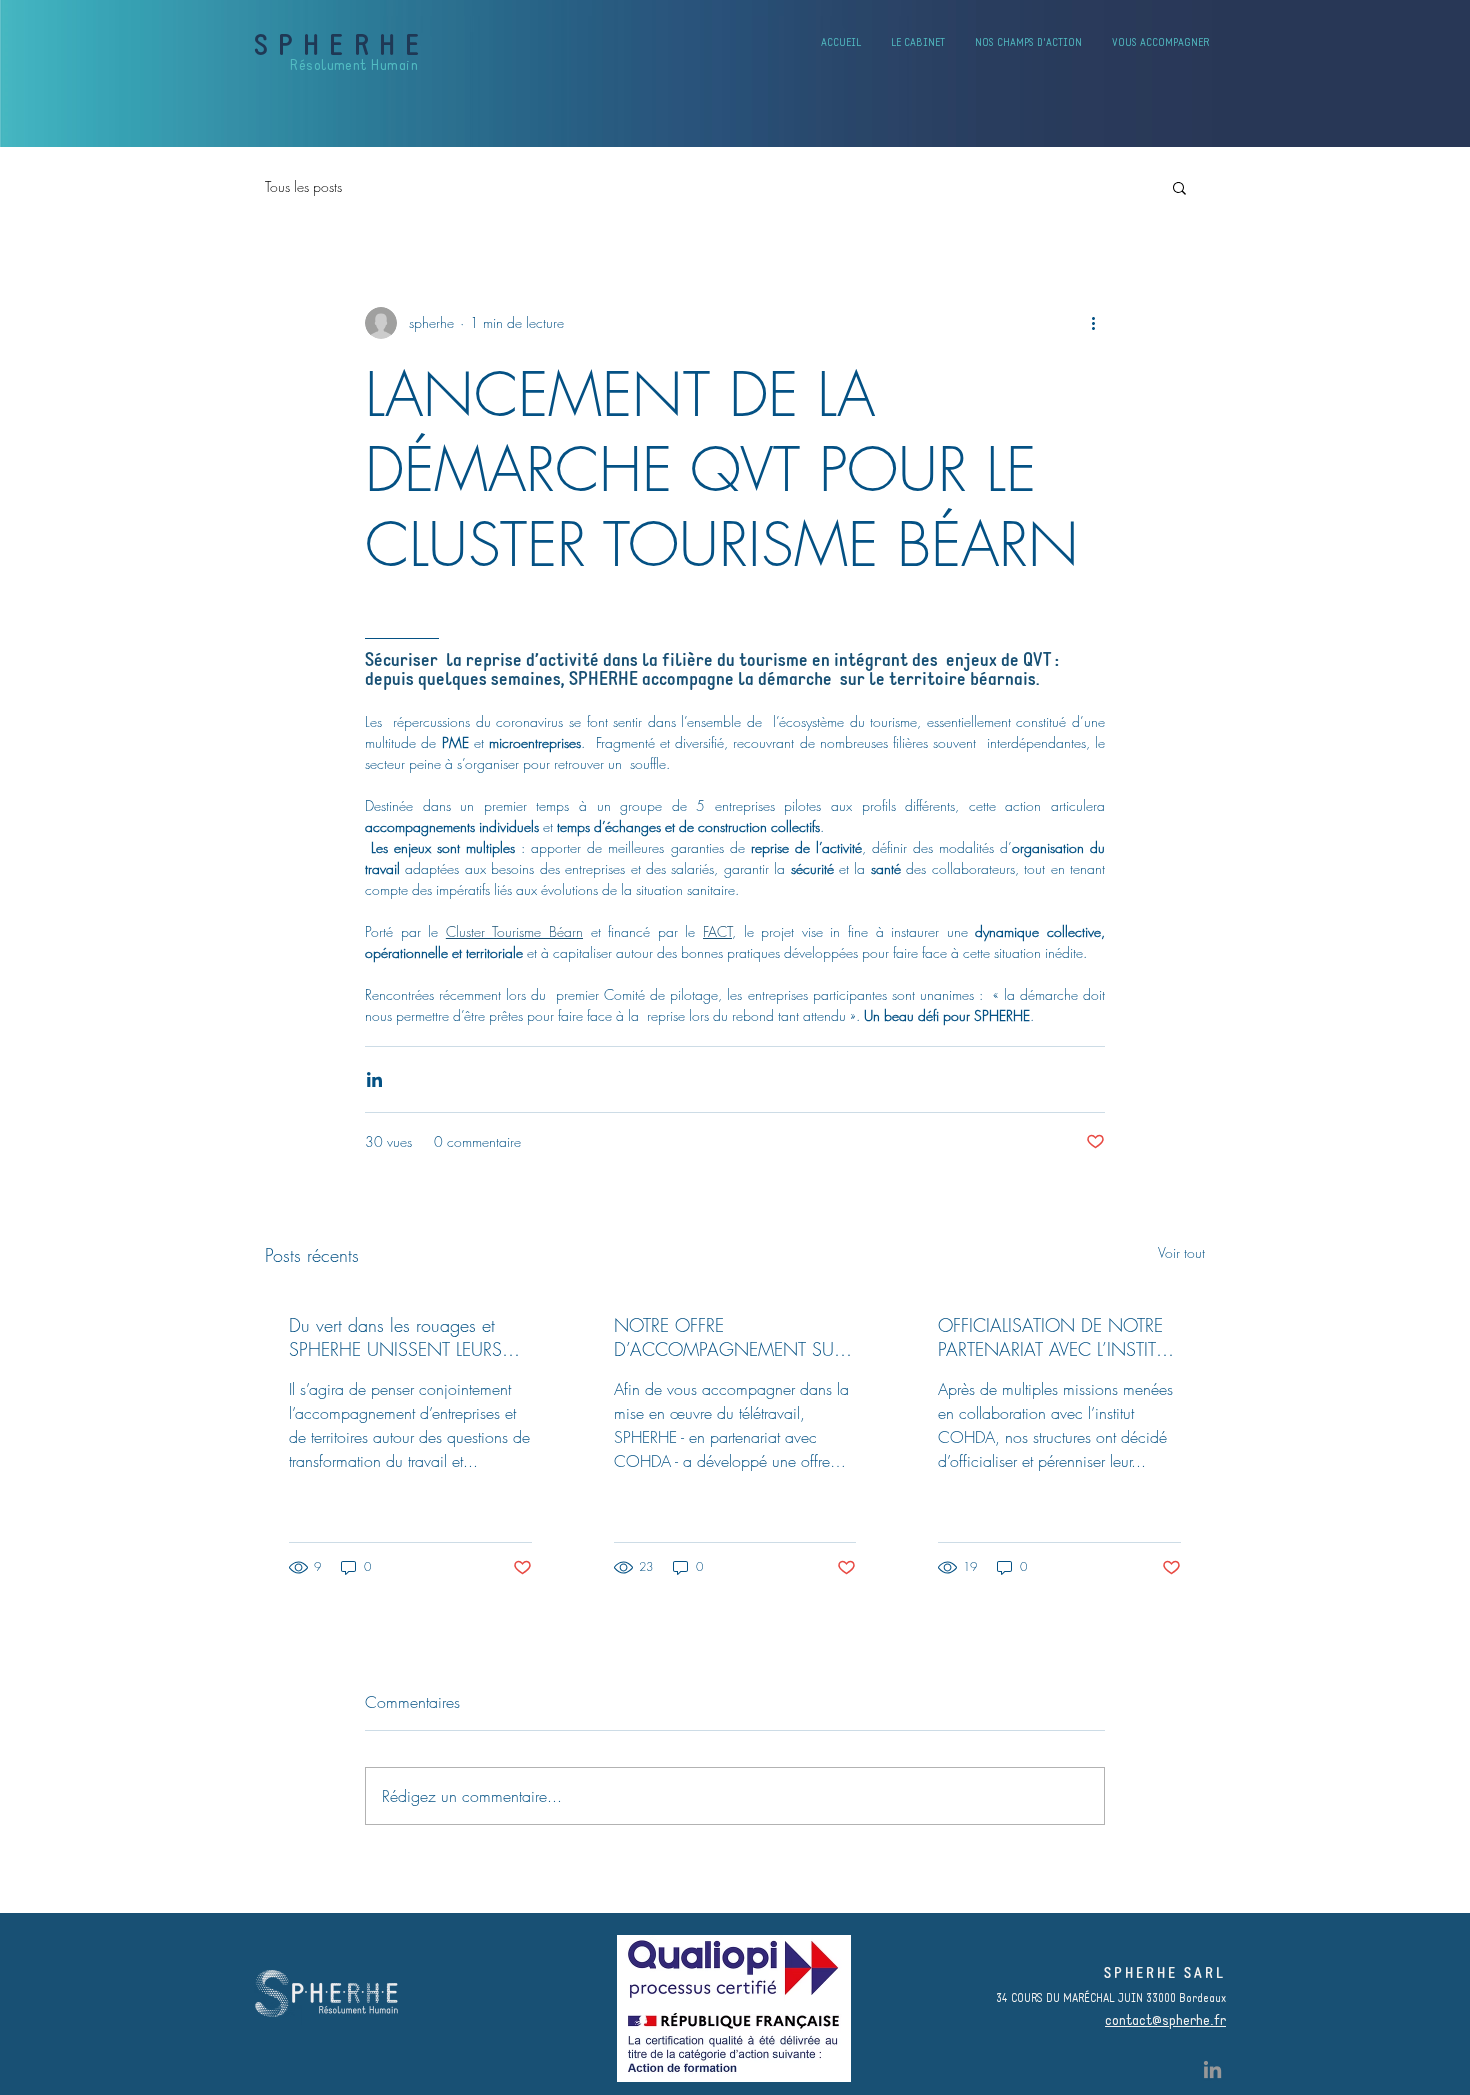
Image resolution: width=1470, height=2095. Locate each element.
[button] (1179, 187)
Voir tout (1181, 1252)
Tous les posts (303, 186)
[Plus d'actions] (1093, 323)
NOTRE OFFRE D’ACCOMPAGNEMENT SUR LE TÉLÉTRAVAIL (728, 1337)
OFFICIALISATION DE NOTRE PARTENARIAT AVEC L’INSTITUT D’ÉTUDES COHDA (1057, 1337)
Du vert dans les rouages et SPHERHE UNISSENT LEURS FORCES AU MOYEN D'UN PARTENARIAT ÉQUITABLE (396, 1337)
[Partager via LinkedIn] (374, 1079)
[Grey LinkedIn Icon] (1212, 2069)
